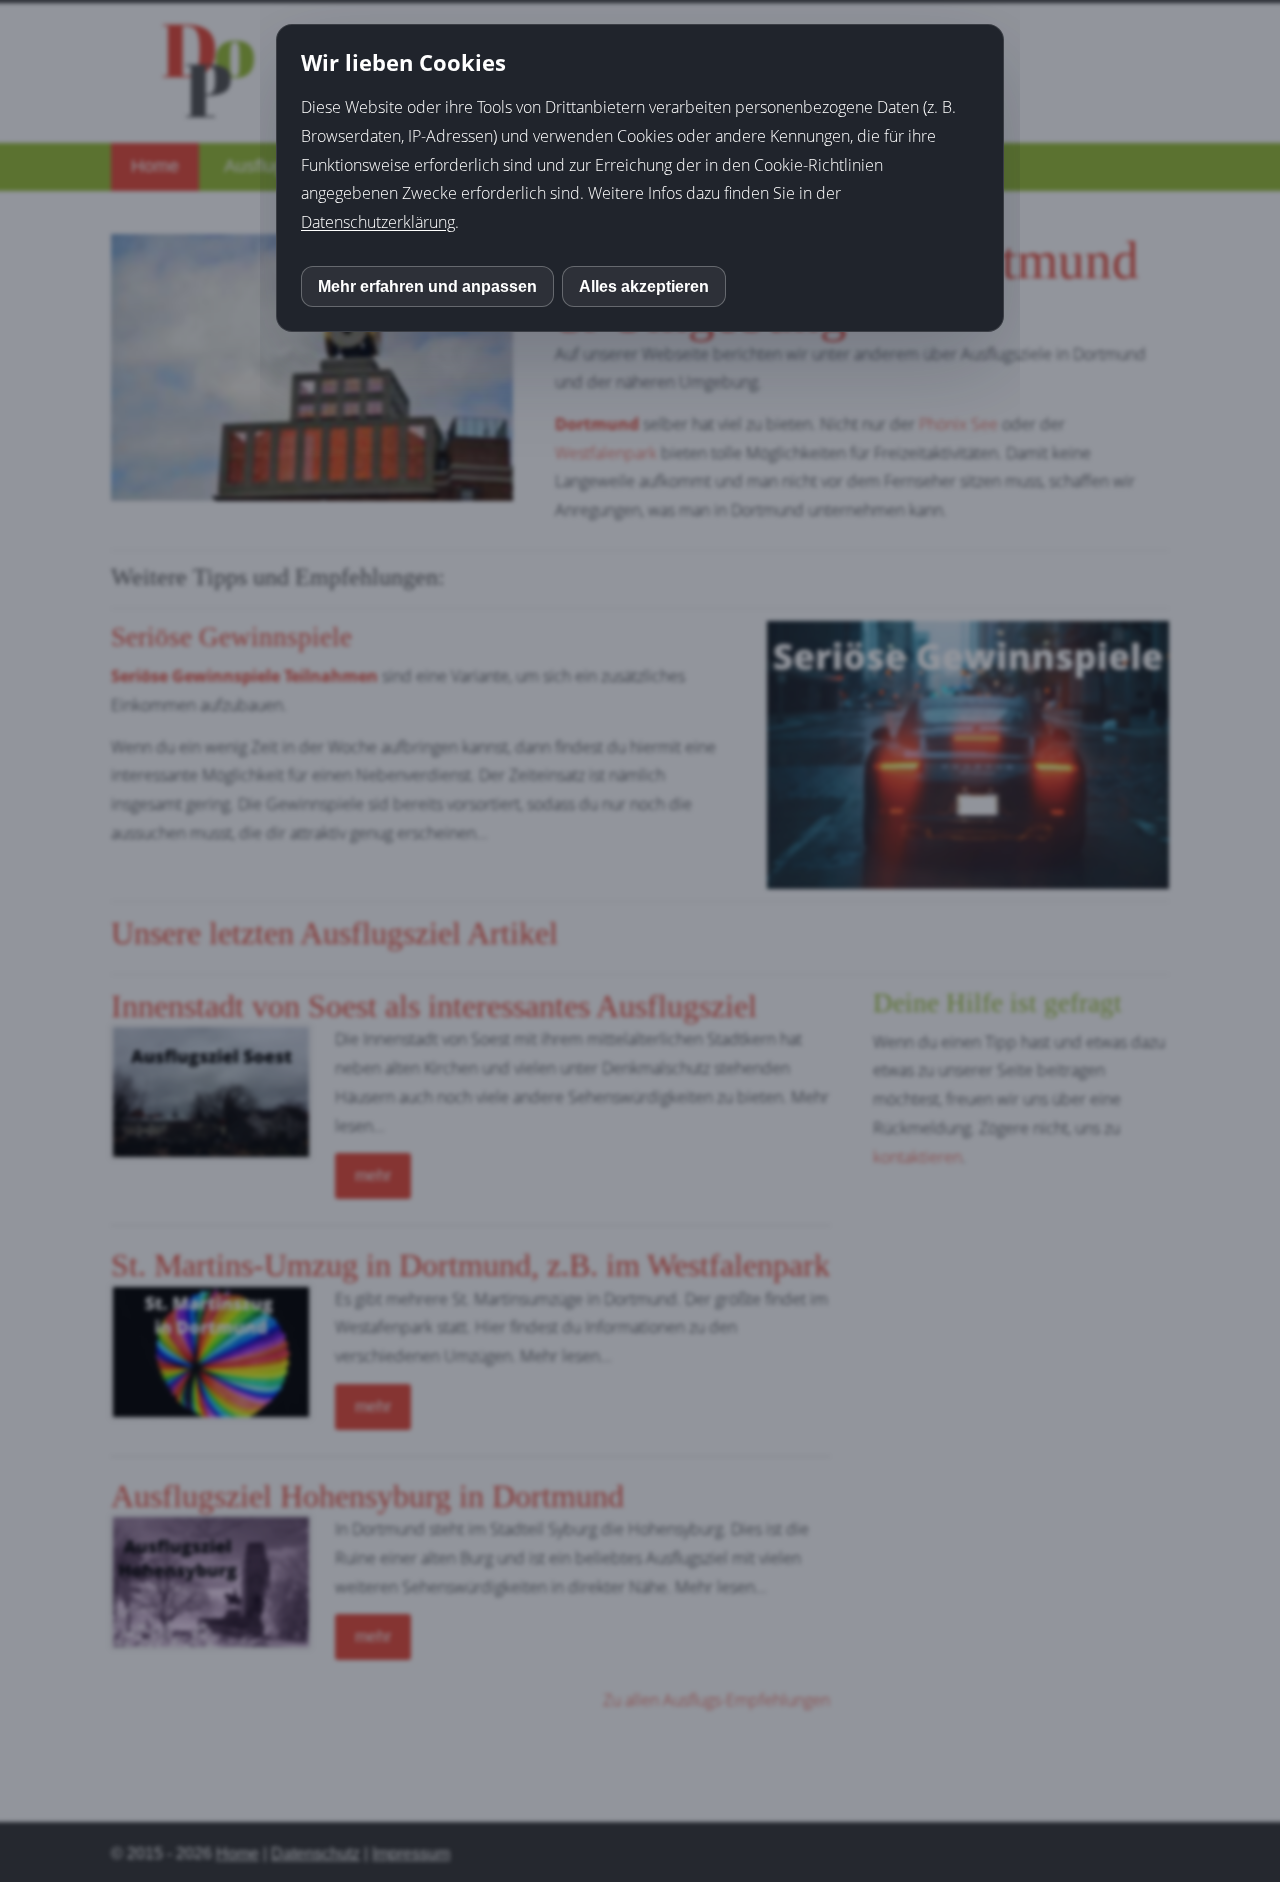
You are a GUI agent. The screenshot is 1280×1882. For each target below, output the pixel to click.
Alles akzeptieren (644, 286)
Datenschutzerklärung (378, 222)
